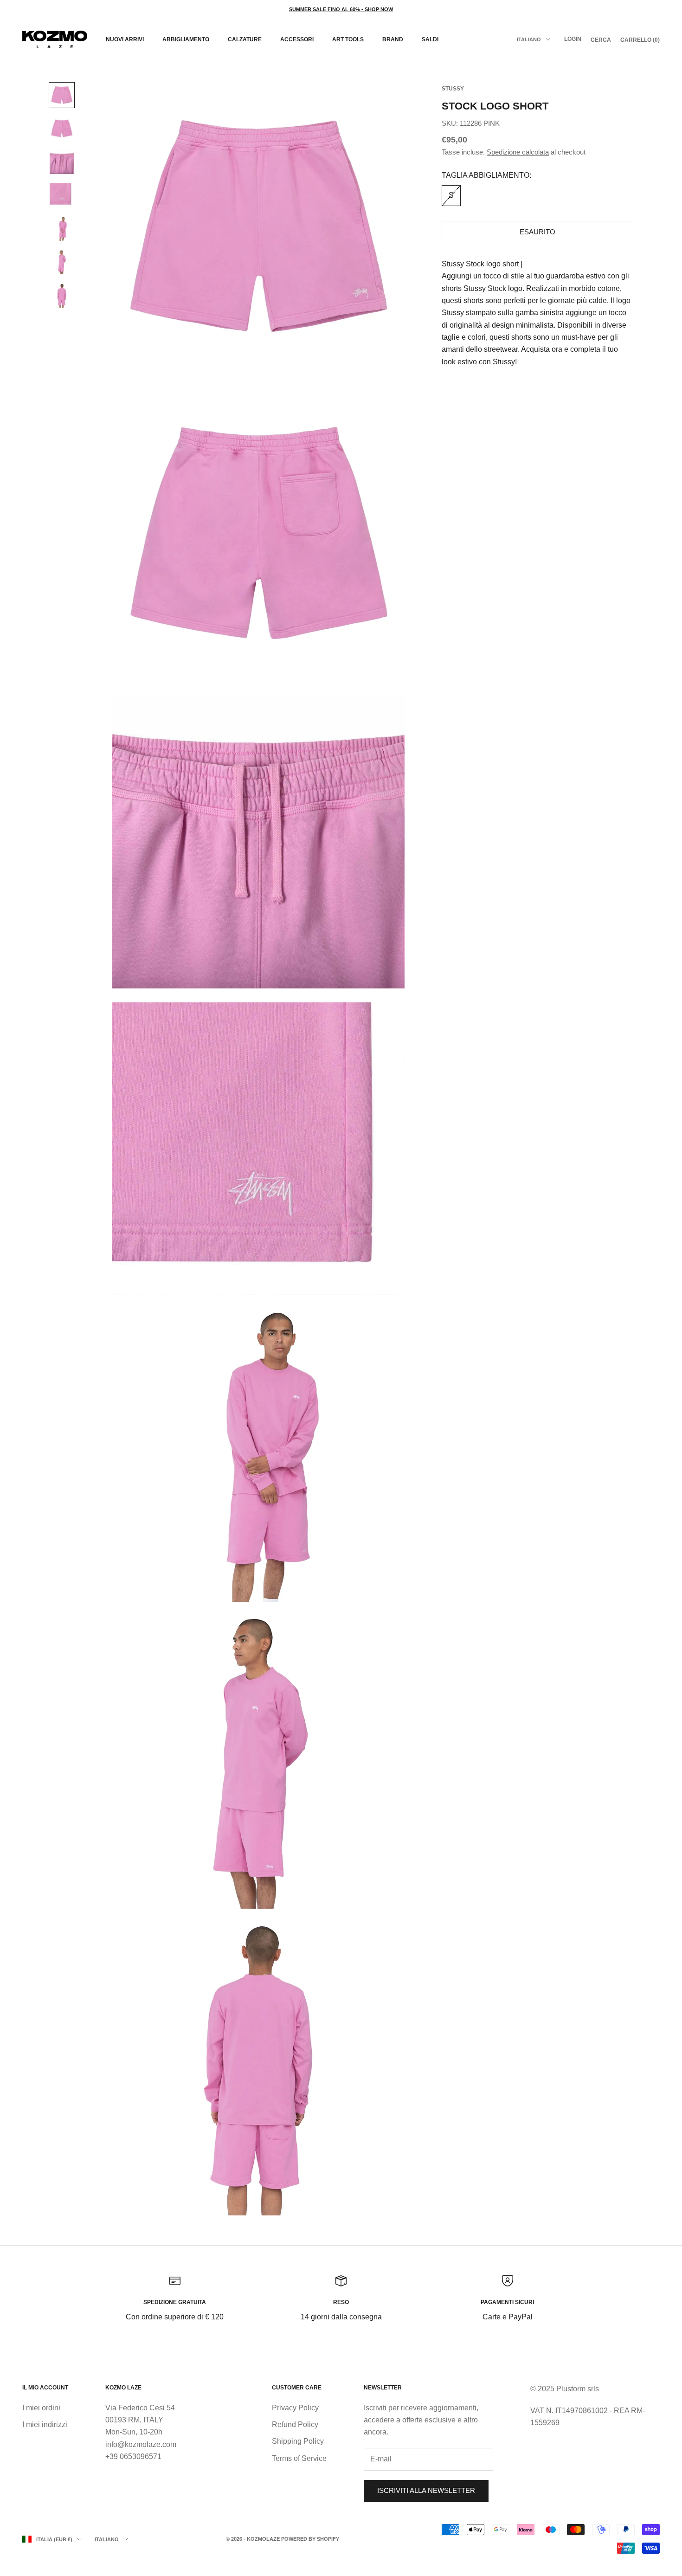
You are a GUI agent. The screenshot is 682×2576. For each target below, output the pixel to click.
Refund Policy (295, 2424)
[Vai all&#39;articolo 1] (62, 95)
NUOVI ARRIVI (125, 39)
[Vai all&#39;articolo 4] (62, 195)
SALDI (430, 39)
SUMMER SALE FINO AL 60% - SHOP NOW (341, 9)
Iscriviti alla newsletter (426, 2490)
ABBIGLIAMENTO (186, 39)
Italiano (529, 39)
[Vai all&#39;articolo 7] (62, 296)
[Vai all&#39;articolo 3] (62, 162)
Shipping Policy (298, 2441)
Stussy (453, 89)
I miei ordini (41, 2408)
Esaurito (537, 232)
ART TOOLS (348, 39)
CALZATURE (245, 39)
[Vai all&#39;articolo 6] (62, 262)
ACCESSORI (297, 39)
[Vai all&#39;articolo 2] (62, 129)
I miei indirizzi (45, 2424)
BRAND (393, 39)
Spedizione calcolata (518, 152)
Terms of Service (299, 2458)
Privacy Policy (295, 2408)
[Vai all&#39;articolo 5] (62, 229)
